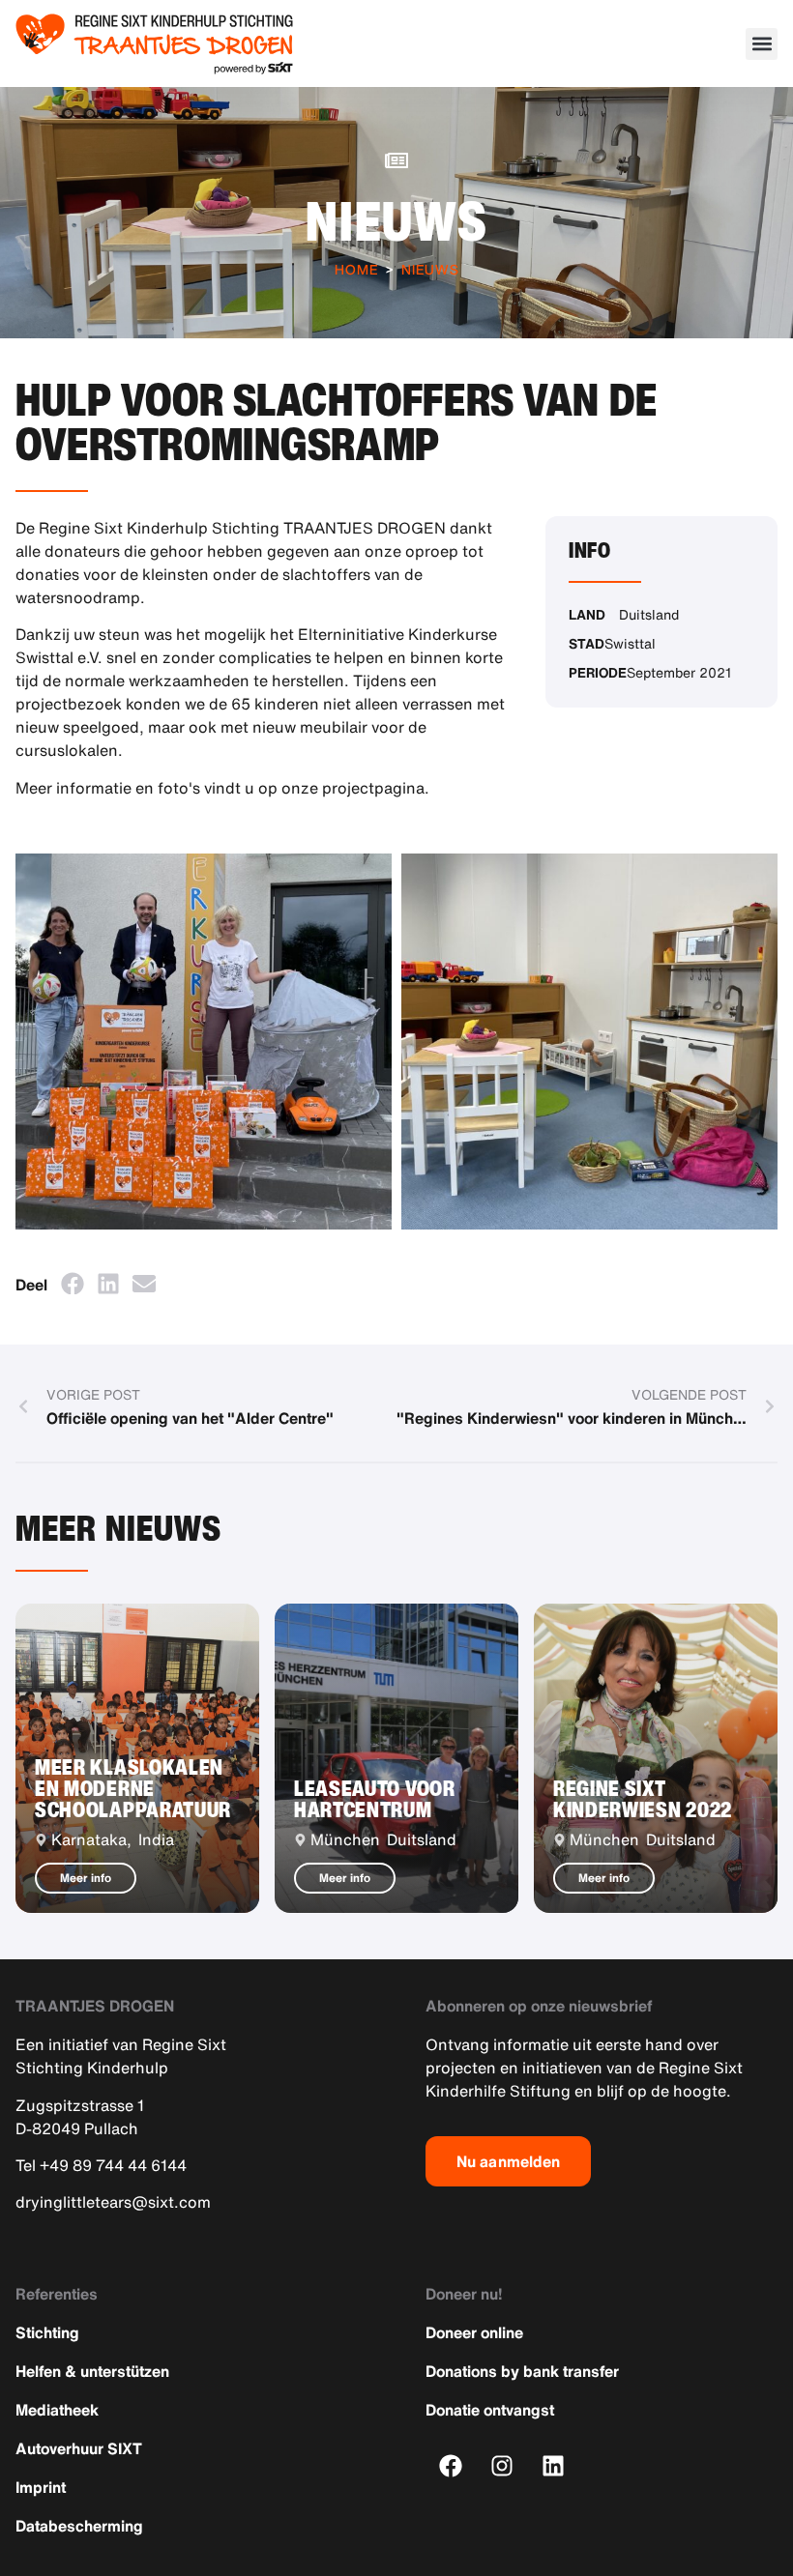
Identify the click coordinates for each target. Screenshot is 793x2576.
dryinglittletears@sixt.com (113, 2202)
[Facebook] (451, 2466)
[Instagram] (502, 2466)
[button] (762, 44)
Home (356, 269)
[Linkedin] (554, 2466)
